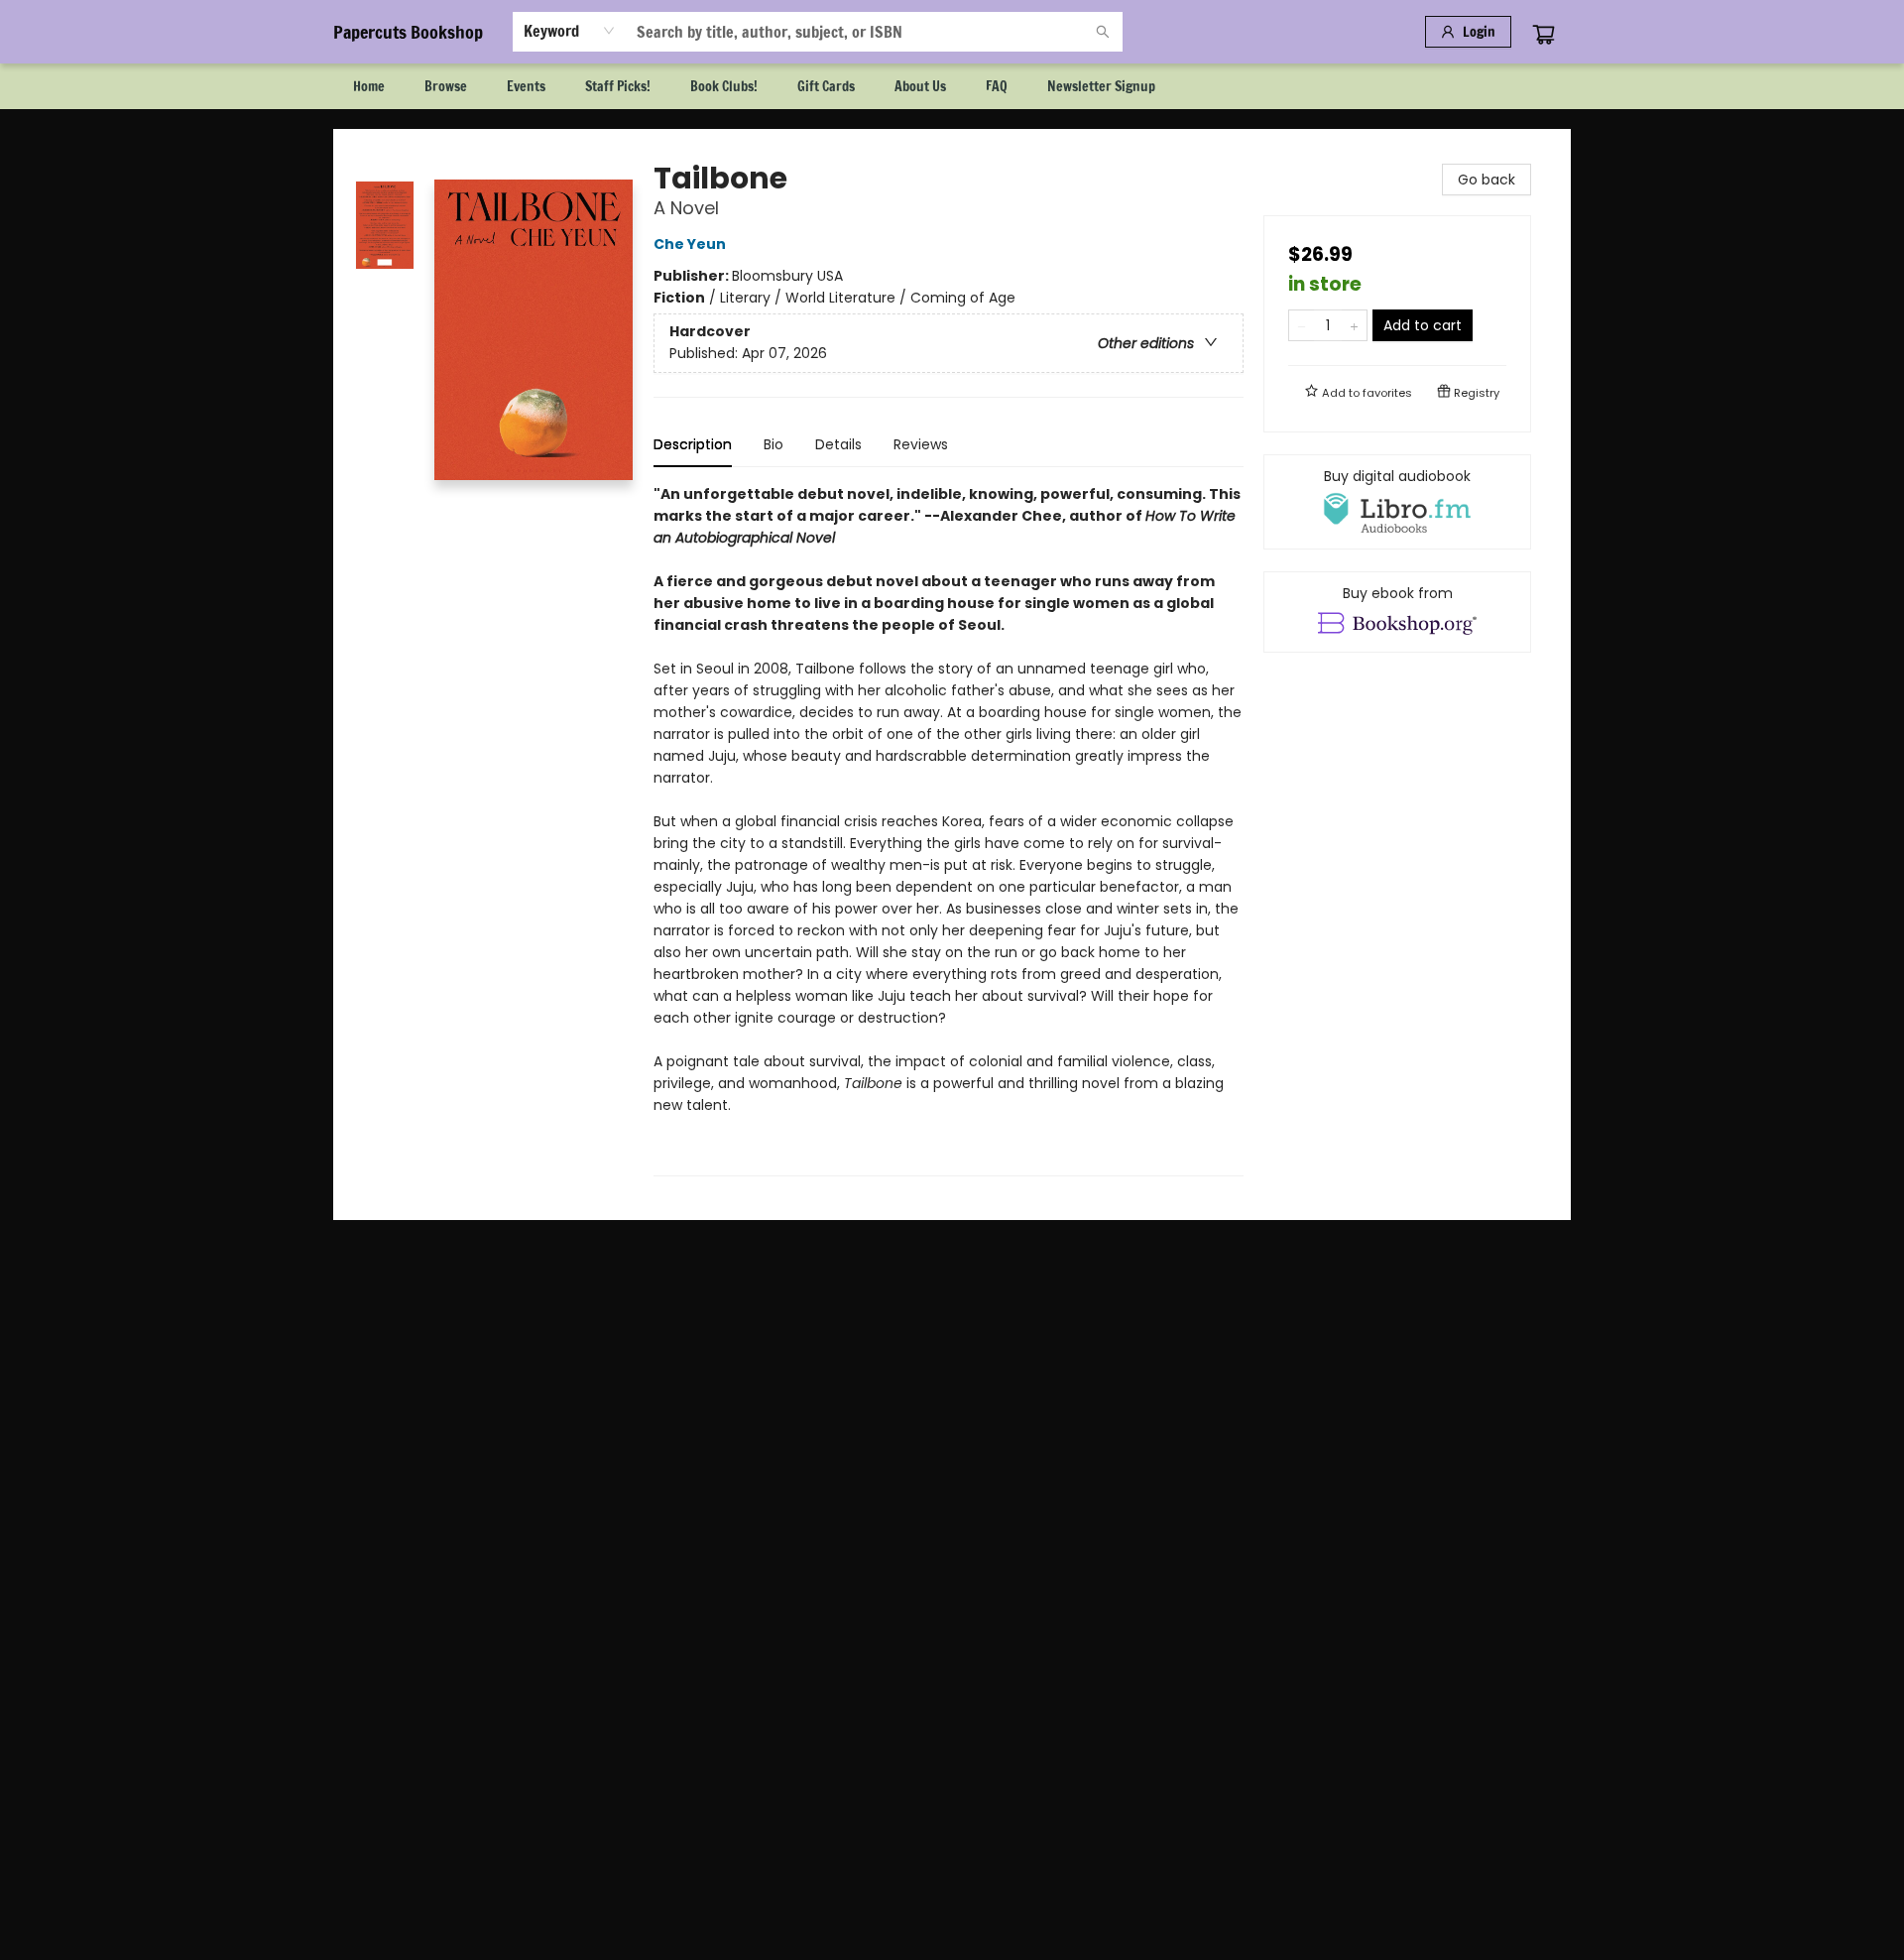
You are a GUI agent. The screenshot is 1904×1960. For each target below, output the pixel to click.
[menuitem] (369, 86)
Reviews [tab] (921, 444)
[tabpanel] (949, 830)
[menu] (952, 86)
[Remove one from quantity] (1302, 325)
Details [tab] (838, 444)
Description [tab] (693, 444)
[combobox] (570, 31)
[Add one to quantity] (1354, 325)
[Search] (1103, 32)
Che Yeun (690, 244)
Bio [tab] (773, 444)
